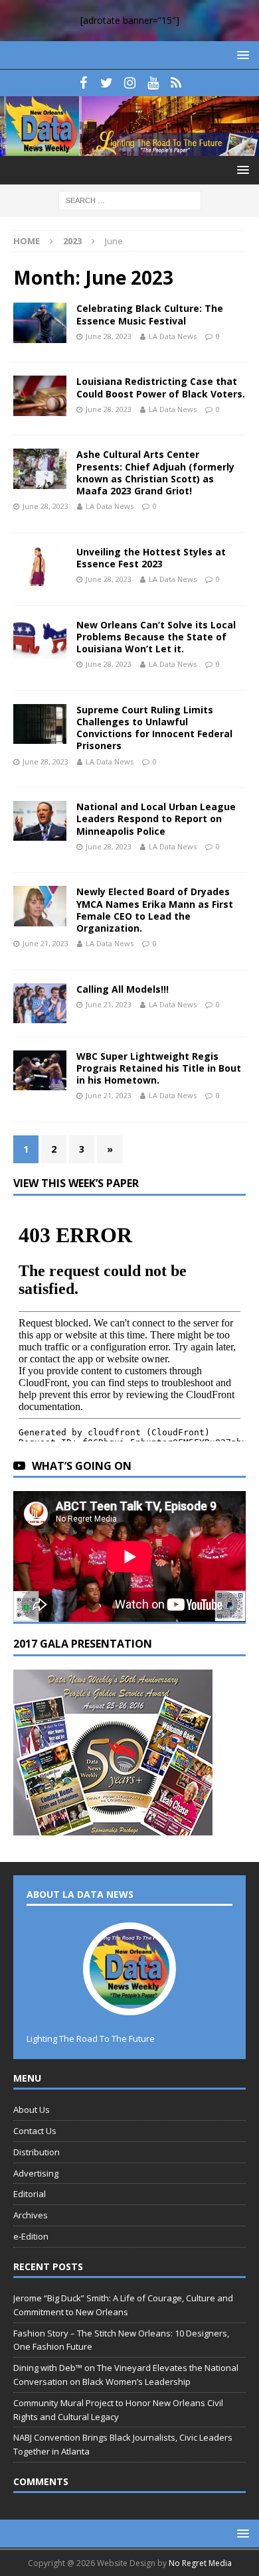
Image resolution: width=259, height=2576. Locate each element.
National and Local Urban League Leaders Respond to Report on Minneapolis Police (156, 819)
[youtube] (153, 83)
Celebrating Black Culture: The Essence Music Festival (150, 314)
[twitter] (107, 83)
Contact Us (35, 2131)
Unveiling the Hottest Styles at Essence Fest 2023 (151, 558)
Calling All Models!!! (123, 989)
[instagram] (130, 83)
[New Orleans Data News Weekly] (129, 148)
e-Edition (31, 2236)
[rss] (176, 83)
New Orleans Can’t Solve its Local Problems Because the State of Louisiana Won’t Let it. (156, 637)
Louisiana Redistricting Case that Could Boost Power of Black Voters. (161, 387)
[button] (241, 55)
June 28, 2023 (109, 336)
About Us (32, 2110)
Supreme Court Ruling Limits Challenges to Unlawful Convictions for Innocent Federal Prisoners (154, 728)
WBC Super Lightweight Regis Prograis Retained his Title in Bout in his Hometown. (159, 1068)
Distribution (37, 2152)
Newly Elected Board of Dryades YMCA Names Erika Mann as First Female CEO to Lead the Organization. (155, 910)
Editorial (30, 2194)
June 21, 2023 (45, 943)
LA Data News (173, 336)
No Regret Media (200, 2563)
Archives (31, 2215)
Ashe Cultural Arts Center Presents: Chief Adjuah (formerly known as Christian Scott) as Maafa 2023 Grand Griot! (155, 472)
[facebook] (83, 83)
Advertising (36, 2173)
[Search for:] (130, 200)
